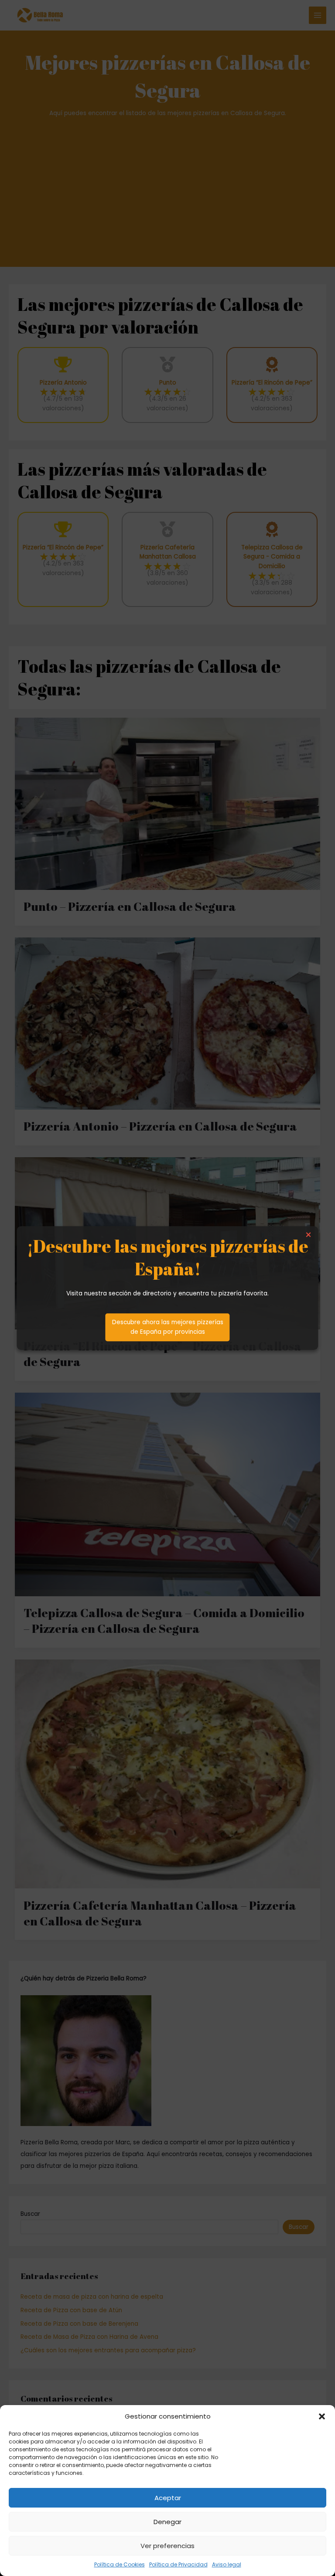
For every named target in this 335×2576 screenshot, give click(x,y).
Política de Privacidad (178, 2564)
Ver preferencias (167, 2546)
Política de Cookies (120, 2564)
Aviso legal (227, 2564)
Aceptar (168, 2498)
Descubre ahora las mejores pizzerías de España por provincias (168, 1327)
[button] (322, 2416)
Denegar (167, 2522)
